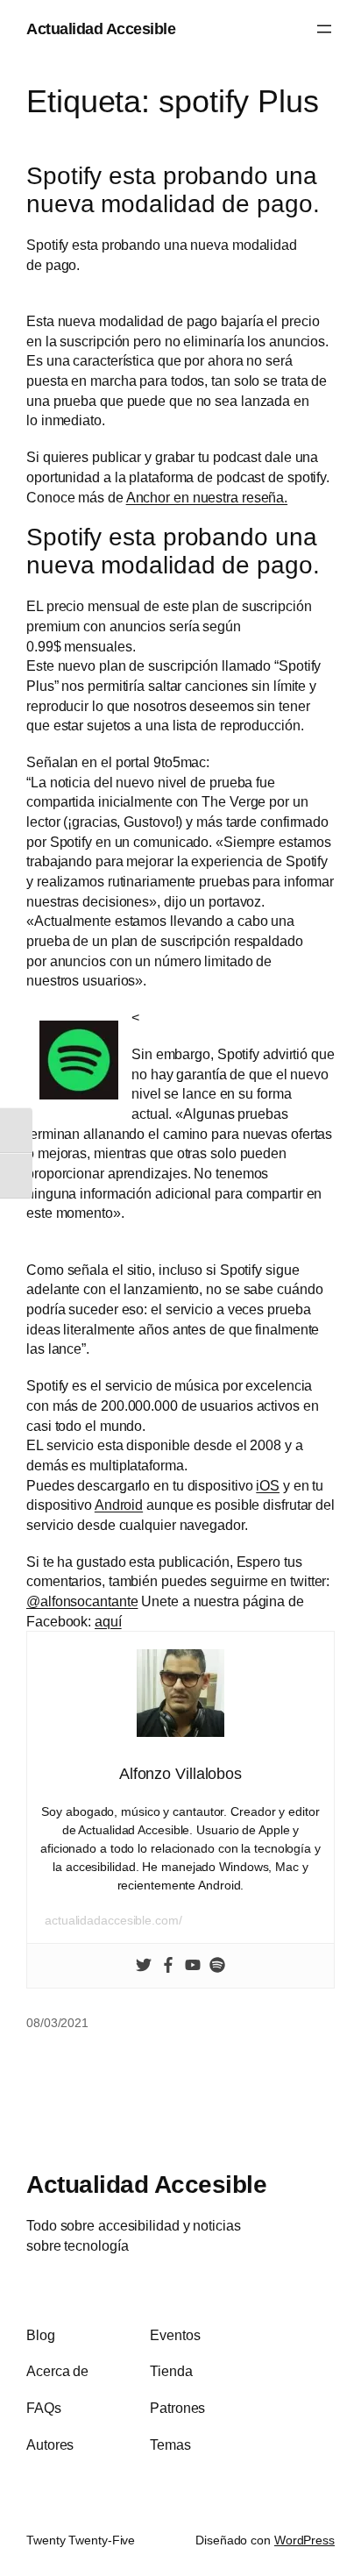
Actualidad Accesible (101, 28)
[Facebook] (168, 1966)
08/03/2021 (57, 2023)
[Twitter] (144, 1966)
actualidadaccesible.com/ (113, 1920)
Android (119, 1505)
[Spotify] (217, 1966)
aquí (108, 1621)
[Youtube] (193, 1966)
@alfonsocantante (82, 1601)
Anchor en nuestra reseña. (207, 497)
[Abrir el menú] (324, 29)
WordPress (304, 2540)
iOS (268, 1485)
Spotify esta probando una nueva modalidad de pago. (173, 190)
